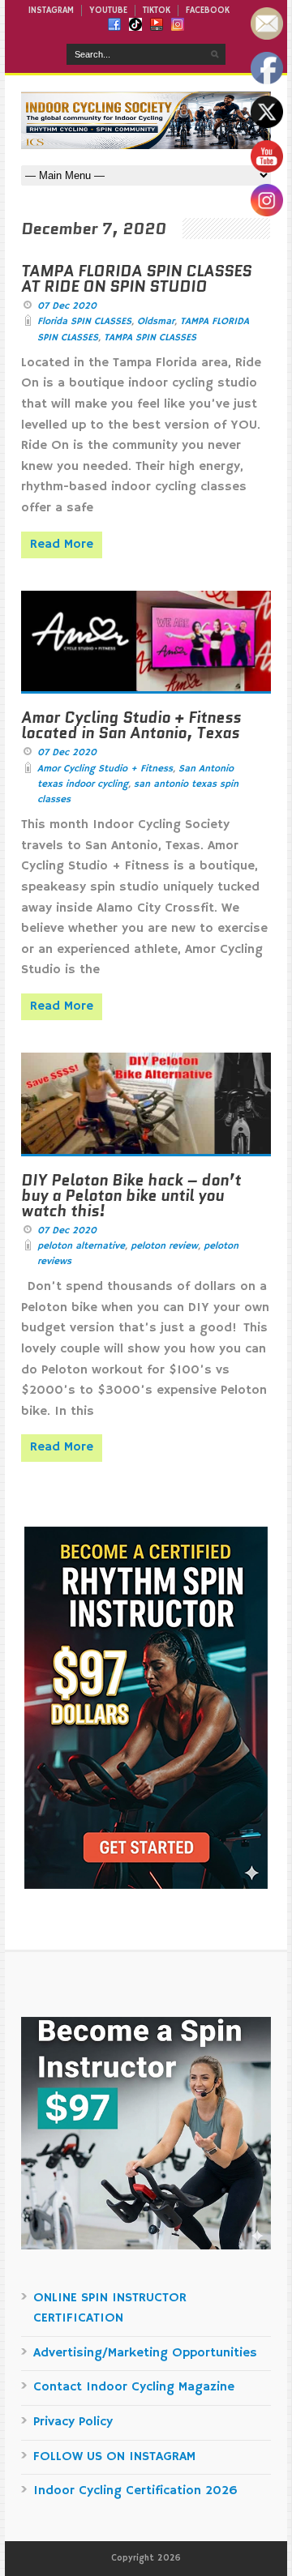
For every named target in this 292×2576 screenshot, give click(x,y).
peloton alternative (81, 1246)
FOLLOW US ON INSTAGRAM (114, 2457)
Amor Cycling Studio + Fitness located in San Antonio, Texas (131, 725)
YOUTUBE (108, 11)
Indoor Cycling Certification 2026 (135, 2491)
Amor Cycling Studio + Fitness (105, 769)
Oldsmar (156, 321)
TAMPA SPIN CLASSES (150, 337)
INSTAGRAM (51, 11)
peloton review (164, 1246)
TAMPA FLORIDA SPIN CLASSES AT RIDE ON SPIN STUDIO (136, 279)
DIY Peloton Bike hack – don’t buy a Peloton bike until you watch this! (131, 1196)
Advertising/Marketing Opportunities (145, 2353)
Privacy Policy (73, 2422)
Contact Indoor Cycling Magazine (134, 2387)
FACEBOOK (208, 11)
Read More (62, 545)
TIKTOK (157, 11)
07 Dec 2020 (67, 306)
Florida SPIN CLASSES (84, 321)
